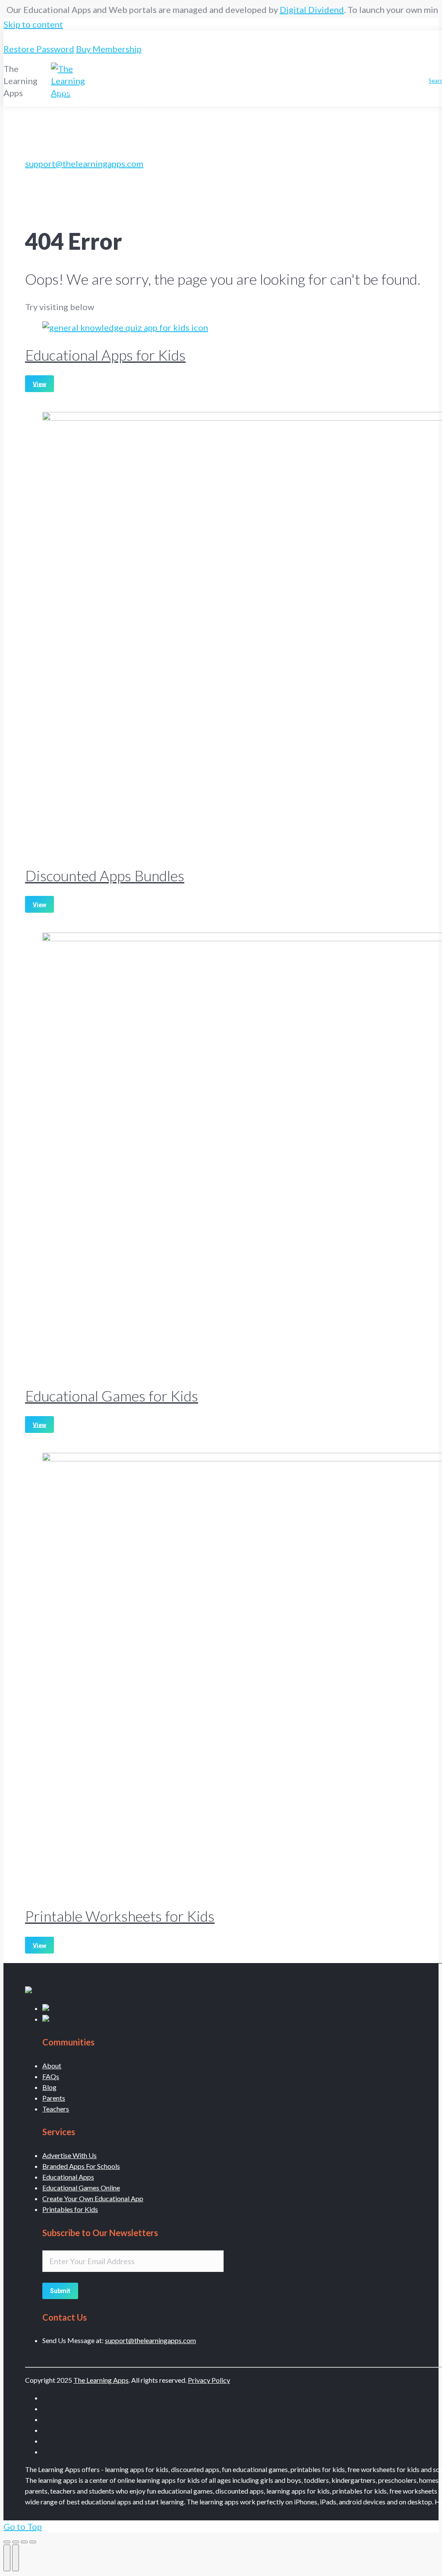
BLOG (333, 72)
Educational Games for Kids (112, 1396)
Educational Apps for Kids (105, 355)
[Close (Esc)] (7, 2542)
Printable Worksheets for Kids (120, 1916)
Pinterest (405, 72)
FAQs (51, 2076)
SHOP (367, 72)
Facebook (237, 89)
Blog (49, 2087)
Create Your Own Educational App (93, 2198)
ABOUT (296, 72)
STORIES (264, 72)
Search (268, 89)
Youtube (174, 89)
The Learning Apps (101, 2380)
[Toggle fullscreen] (24, 2542)
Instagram (107, 93)
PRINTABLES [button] (177, 72)
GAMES (223, 72)
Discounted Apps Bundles (105, 875)
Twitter (205, 89)
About (52, 2066)
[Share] (16, 2542)
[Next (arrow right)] (16, 2558)
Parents (54, 2098)
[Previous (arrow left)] (7, 2558)
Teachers (56, 2109)
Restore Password (39, 49)
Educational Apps (68, 2177)
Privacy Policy (209, 2380)
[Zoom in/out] (33, 2542)
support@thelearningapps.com (84, 163)
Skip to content (33, 24)
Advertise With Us (69, 2155)
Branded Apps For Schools (81, 2166)
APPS (33, 58)
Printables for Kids (70, 2209)
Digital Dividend (289, 9)
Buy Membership (109, 49)
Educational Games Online (81, 2188)
